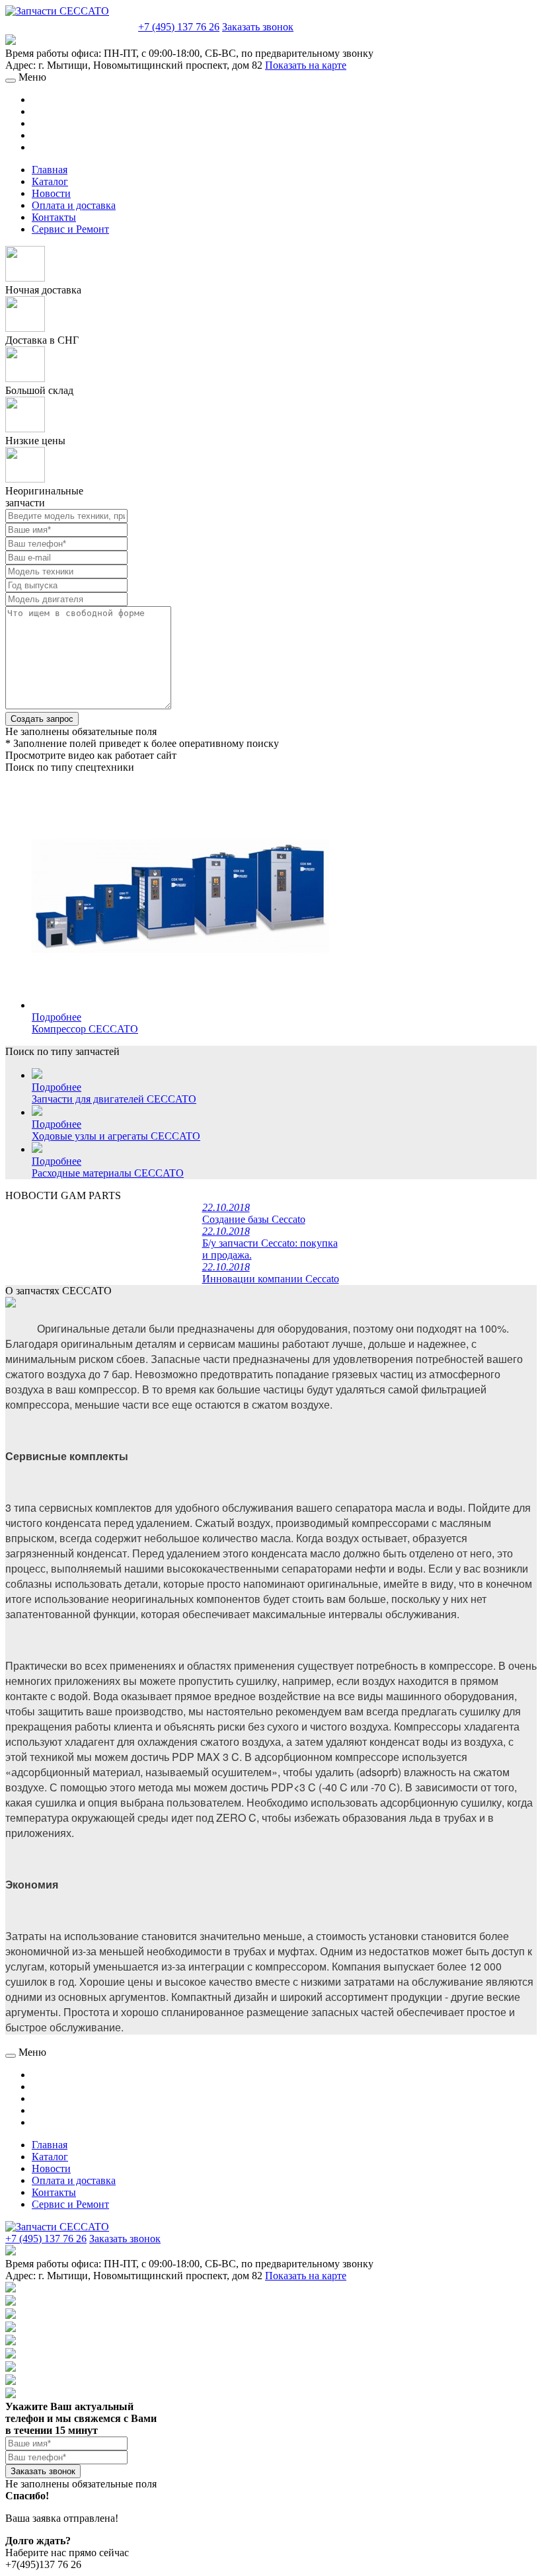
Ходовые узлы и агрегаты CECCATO (116, 1136)
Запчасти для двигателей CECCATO (114, 1099)
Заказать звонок (258, 27)
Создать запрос (42, 719)
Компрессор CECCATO (85, 1029)
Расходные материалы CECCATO (108, 1173)
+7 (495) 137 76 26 (179, 27)
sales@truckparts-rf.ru (70, 25)
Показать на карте (306, 65)
